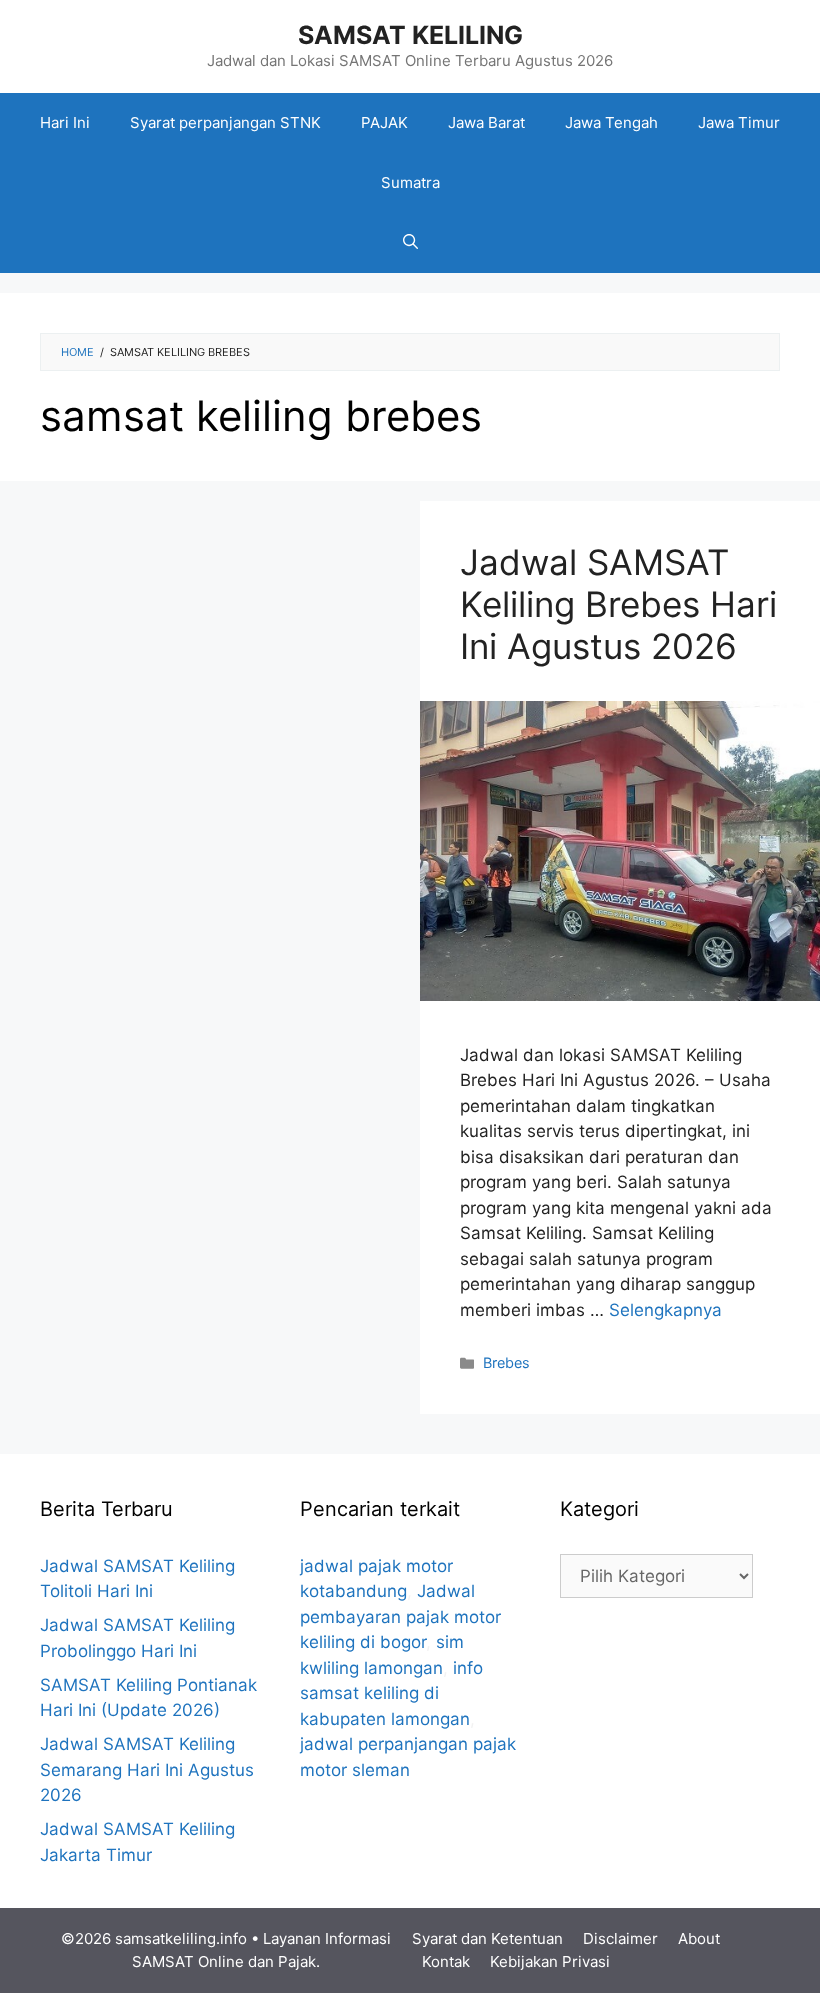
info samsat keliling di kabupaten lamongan (391, 1693)
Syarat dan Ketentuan (487, 1938)
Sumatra (410, 182)
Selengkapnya (665, 1310)
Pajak (297, 1961)
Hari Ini (65, 122)
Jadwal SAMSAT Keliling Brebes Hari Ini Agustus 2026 (618, 604)
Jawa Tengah (611, 122)
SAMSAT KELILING (410, 35)
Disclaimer (620, 1938)
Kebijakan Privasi (550, 1961)
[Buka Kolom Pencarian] (410, 243)
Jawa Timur (739, 122)
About (699, 1938)
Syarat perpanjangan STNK (225, 122)
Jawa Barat (486, 122)
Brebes (506, 1362)
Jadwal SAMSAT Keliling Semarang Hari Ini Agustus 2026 (147, 1769)
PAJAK (384, 122)
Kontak (446, 1961)
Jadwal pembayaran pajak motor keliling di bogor (400, 1616)
